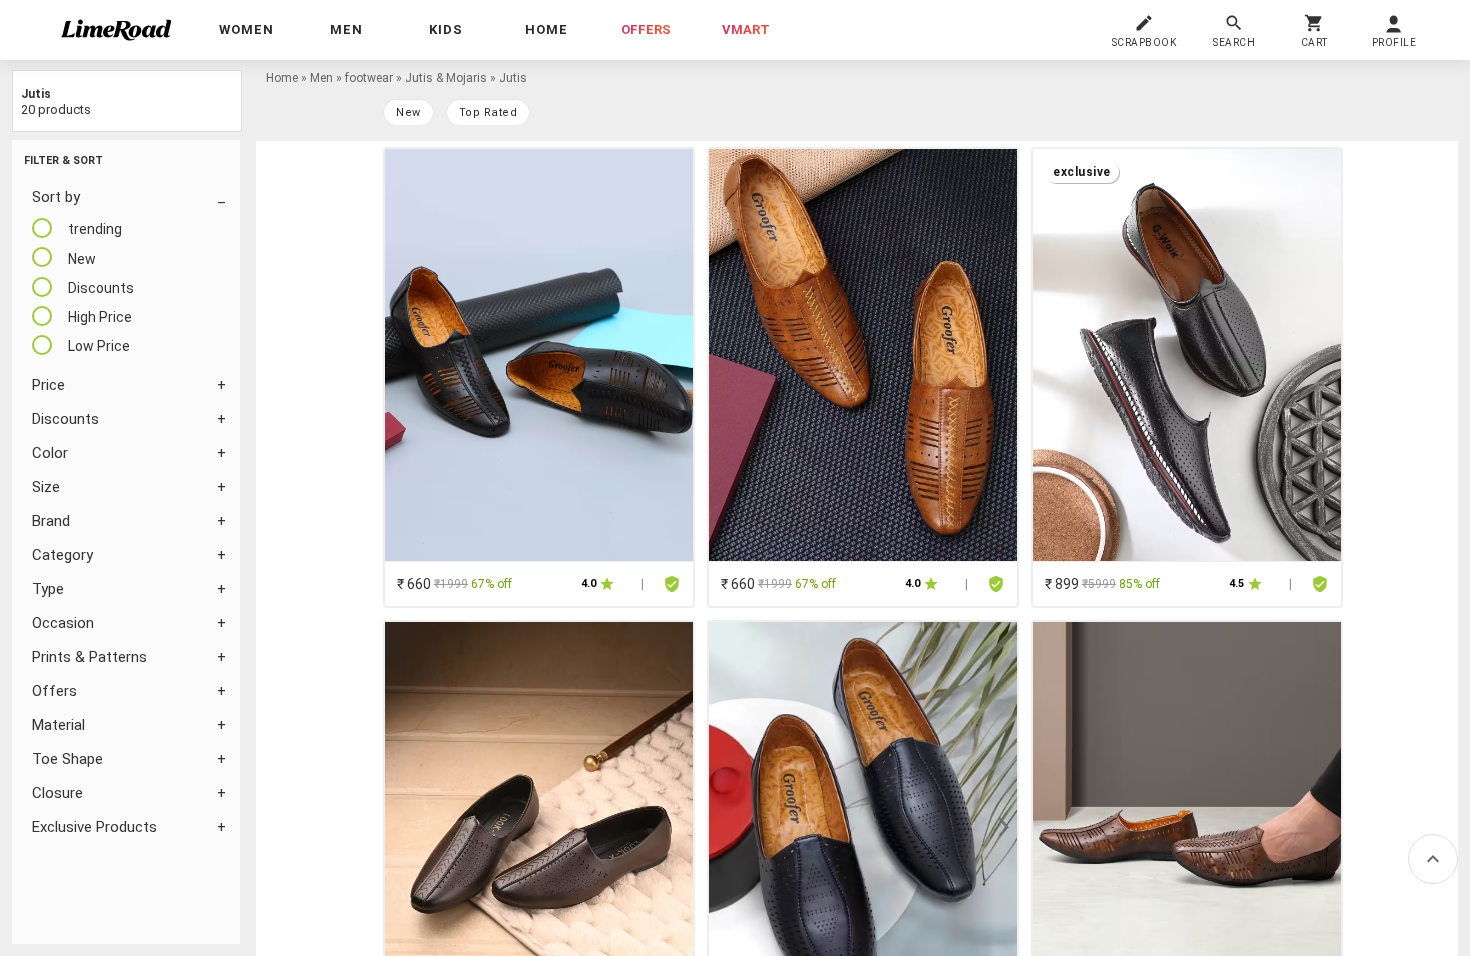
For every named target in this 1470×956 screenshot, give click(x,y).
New (408, 112)
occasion (63, 623)
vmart (746, 29)
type (48, 589)
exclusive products (94, 827)
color (50, 453)
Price (48, 385)
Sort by (56, 197)
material (58, 725)
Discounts (65, 419)
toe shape (67, 759)
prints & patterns (89, 657)
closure (57, 793)
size (46, 487)
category (62, 555)
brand (51, 521)
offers (646, 29)
